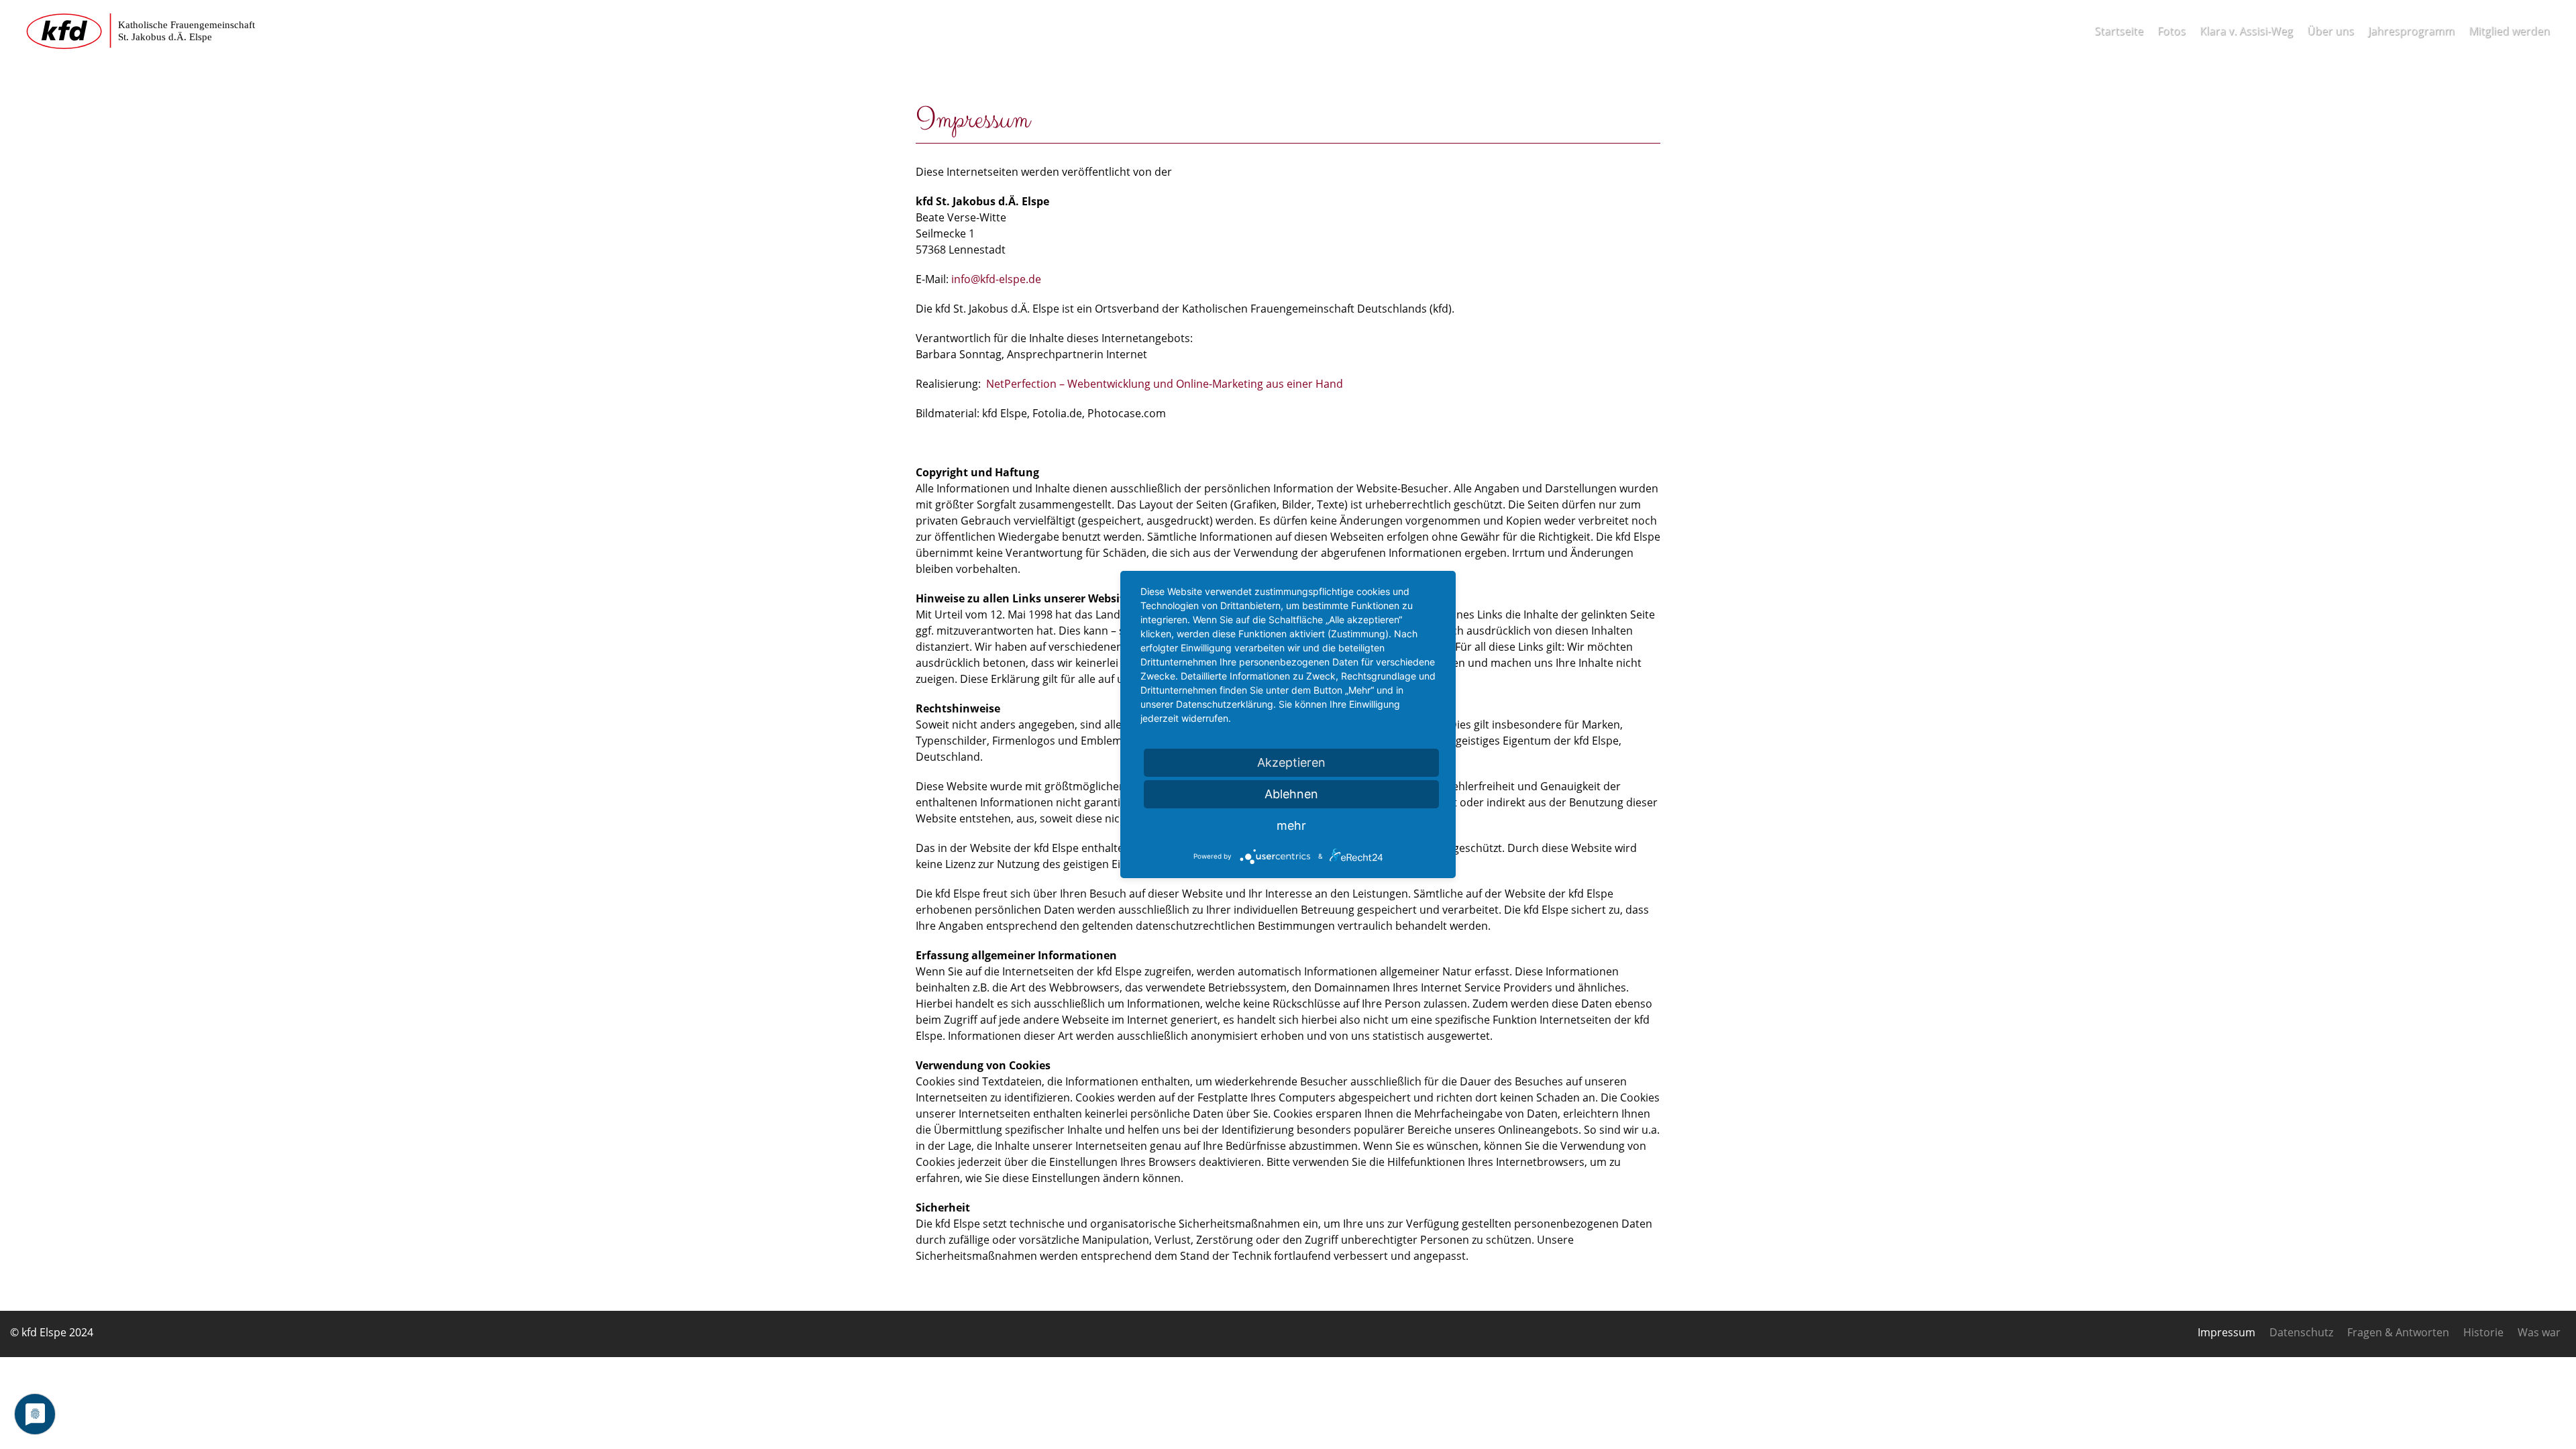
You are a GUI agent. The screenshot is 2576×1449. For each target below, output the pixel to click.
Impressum (2226, 1332)
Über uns (2330, 31)
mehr (1291, 825)
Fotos (2171, 31)
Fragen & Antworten (2398, 1332)
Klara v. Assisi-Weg (2246, 31)
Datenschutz (2301, 1332)
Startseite (2119, 31)
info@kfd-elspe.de (996, 279)
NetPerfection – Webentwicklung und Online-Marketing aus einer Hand (1165, 384)
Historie (2483, 1332)
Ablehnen (1291, 794)
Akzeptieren (1291, 762)
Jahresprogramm (2411, 31)
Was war (2539, 1332)
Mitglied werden (2509, 31)
